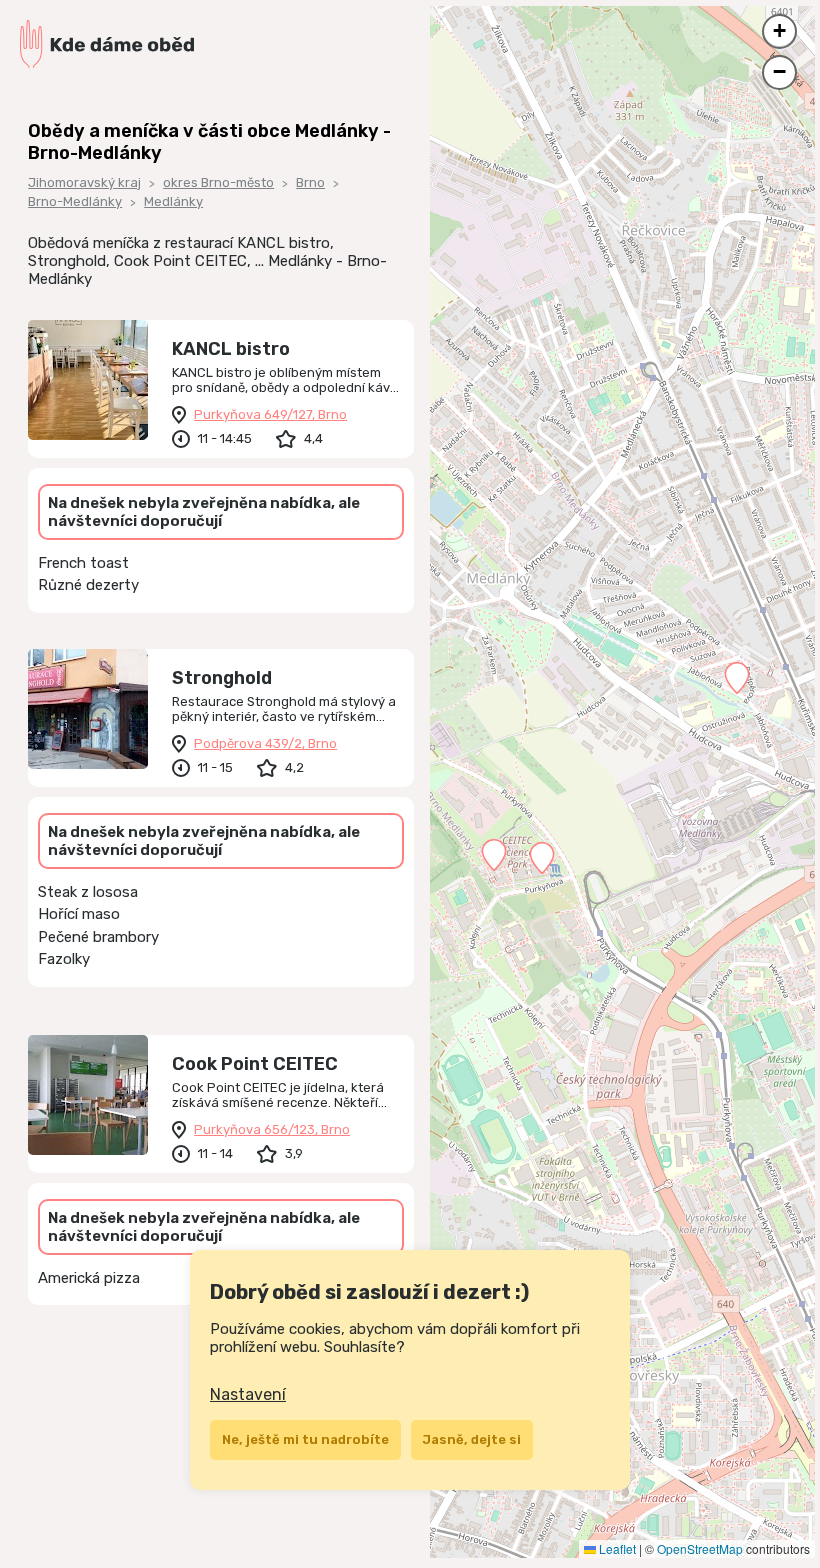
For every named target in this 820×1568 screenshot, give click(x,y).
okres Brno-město (218, 182)
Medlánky (173, 201)
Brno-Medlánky (75, 201)
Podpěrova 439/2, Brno (265, 743)
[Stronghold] (88, 709)
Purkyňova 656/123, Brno (272, 1129)
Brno (310, 182)
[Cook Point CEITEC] (88, 1095)
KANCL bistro (231, 349)
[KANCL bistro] (88, 380)
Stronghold (222, 678)
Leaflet (616, 1548)
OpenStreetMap (700, 1548)
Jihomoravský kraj (84, 182)
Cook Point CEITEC (255, 1064)
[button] (494, 855)
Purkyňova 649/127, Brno (270, 414)
